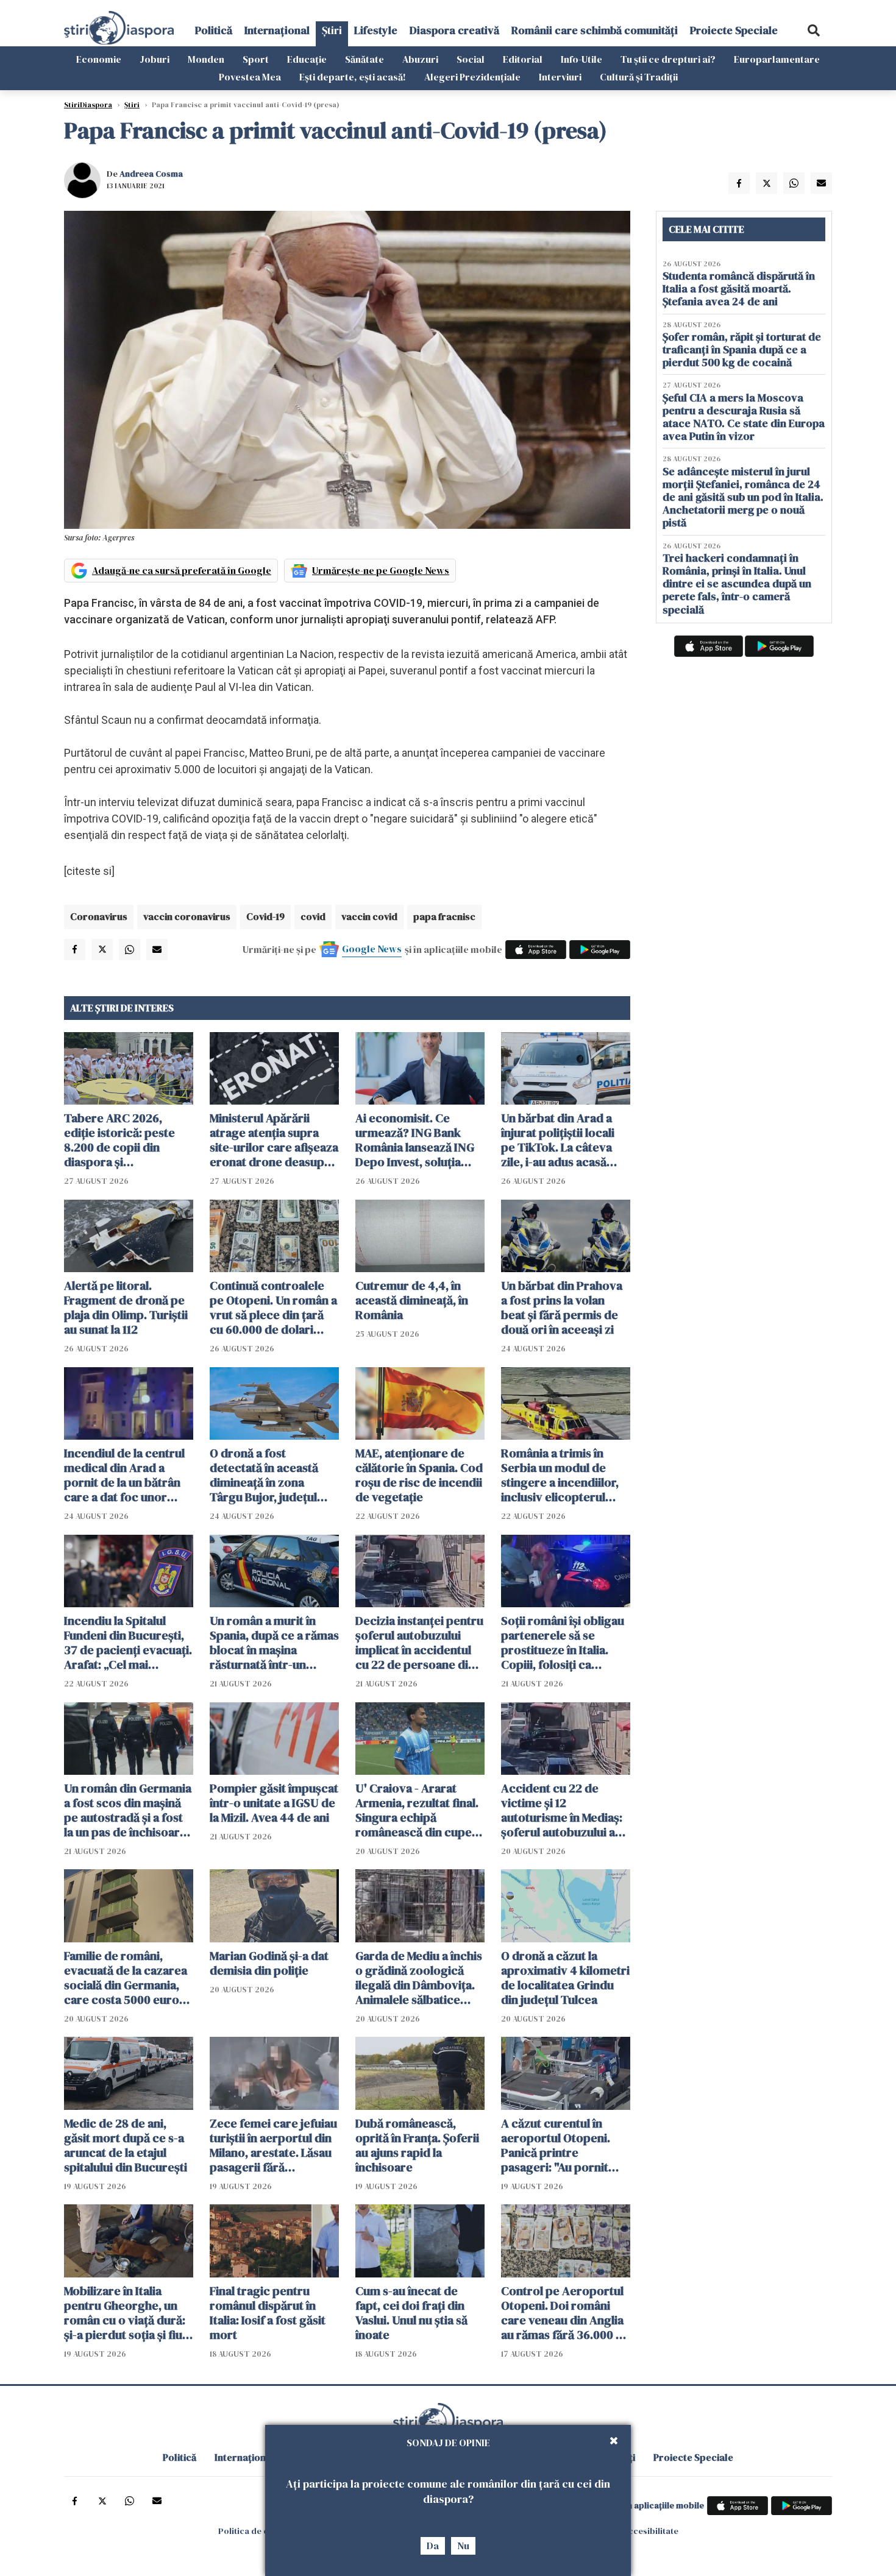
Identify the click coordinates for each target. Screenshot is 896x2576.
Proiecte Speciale (734, 30)
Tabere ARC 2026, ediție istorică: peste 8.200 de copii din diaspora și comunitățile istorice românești (120, 1140)
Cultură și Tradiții (639, 77)
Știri (332, 30)
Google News (372, 949)
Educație (307, 59)
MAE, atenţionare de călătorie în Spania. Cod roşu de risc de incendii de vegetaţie (419, 1475)
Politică (214, 30)
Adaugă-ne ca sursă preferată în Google (182, 570)
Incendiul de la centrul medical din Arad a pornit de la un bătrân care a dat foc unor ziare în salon (124, 1475)
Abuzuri (420, 59)
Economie (99, 59)
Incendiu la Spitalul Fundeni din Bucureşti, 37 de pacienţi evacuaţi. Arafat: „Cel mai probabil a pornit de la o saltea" (128, 1643)
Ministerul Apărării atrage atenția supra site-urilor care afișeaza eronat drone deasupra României (274, 1140)
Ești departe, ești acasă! (353, 77)
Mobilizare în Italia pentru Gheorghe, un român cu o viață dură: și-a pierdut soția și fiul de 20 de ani (125, 2313)
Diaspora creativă (454, 30)
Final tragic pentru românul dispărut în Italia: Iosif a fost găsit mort (268, 2313)
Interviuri (560, 77)
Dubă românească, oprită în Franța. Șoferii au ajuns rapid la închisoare (417, 2145)
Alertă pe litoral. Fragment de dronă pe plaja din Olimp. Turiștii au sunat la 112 (126, 1307)
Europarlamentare (777, 59)
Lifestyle (376, 30)
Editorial (523, 59)
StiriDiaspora (88, 105)
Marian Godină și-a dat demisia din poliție (269, 1963)
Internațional (277, 30)
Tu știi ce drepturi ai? (668, 59)
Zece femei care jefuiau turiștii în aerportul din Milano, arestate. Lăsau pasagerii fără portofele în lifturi (273, 2145)
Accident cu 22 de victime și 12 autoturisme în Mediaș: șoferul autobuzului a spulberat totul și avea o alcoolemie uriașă (565, 1810)
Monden (206, 59)
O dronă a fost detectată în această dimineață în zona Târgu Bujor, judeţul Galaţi (264, 1475)
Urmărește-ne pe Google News (381, 570)
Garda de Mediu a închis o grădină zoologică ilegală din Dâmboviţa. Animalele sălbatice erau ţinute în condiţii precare (419, 1978)
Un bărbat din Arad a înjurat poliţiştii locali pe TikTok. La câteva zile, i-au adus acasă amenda (558, 1140)
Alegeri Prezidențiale (472, 77)
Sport (256, 59)
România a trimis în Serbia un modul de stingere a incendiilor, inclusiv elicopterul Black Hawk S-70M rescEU (560, 1475)
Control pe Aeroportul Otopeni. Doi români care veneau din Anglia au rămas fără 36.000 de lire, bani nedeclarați (565, 2313)
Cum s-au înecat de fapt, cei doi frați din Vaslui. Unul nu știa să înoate (411, 2313)
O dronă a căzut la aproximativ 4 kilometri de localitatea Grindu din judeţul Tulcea (565, 1978)
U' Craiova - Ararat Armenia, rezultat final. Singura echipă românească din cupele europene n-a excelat (418, 1810)
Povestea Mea (250, 77)
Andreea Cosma (151, 174)
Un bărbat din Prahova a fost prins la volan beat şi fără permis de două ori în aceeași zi (562, 1307)
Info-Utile (581, 59)
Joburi (155, 59)
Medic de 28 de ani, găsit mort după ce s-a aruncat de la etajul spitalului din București (126, 2145)
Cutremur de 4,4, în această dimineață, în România (412, 1300)
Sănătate (364, 59)
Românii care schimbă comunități (595, 30)
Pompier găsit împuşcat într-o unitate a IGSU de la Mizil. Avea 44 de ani (274, 1803)
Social (471, 59)
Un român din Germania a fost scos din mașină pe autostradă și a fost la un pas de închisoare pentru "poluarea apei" (128, 1810)
